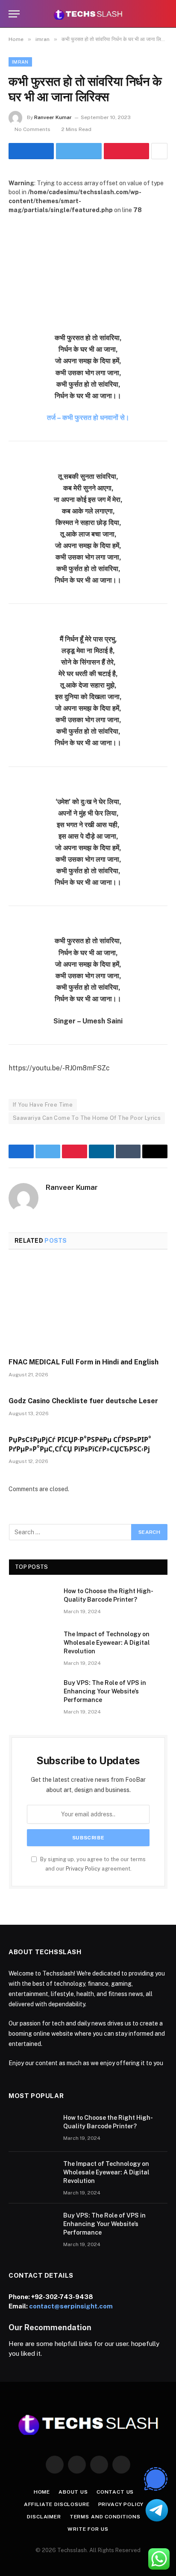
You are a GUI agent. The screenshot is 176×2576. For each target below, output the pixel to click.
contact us (115, 2492)
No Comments (32, 129)
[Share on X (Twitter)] (79, 151)
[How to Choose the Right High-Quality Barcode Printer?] (32, 1602)
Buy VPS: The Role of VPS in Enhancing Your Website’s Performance (105, 1691)
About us (73, 2492)
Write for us (88, 2529)
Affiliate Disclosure (57, 2504)
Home (42, 2492)
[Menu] (14, 14)
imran (20, 62)
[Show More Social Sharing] (159, 151)
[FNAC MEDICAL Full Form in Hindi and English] (88, 1306)
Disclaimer (44, 2517)
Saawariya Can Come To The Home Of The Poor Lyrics (87, 1118)
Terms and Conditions (105, 2517)
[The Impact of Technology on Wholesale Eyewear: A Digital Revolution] (32, 1645)
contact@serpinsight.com (71, 2306)
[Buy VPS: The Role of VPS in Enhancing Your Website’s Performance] (32, 1694)
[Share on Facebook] (31, 151)
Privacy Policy (83, 1869)
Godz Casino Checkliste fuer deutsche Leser (83, 1401)
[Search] (164, 14)
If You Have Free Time (43, 1105)
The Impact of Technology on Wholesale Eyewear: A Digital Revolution (107, 1643)
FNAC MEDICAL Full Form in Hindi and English (84, 1362)
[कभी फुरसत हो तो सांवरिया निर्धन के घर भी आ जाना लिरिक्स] (88, 267)
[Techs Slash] (88, 14)
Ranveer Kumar (53, 117)
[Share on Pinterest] (126, 151)
